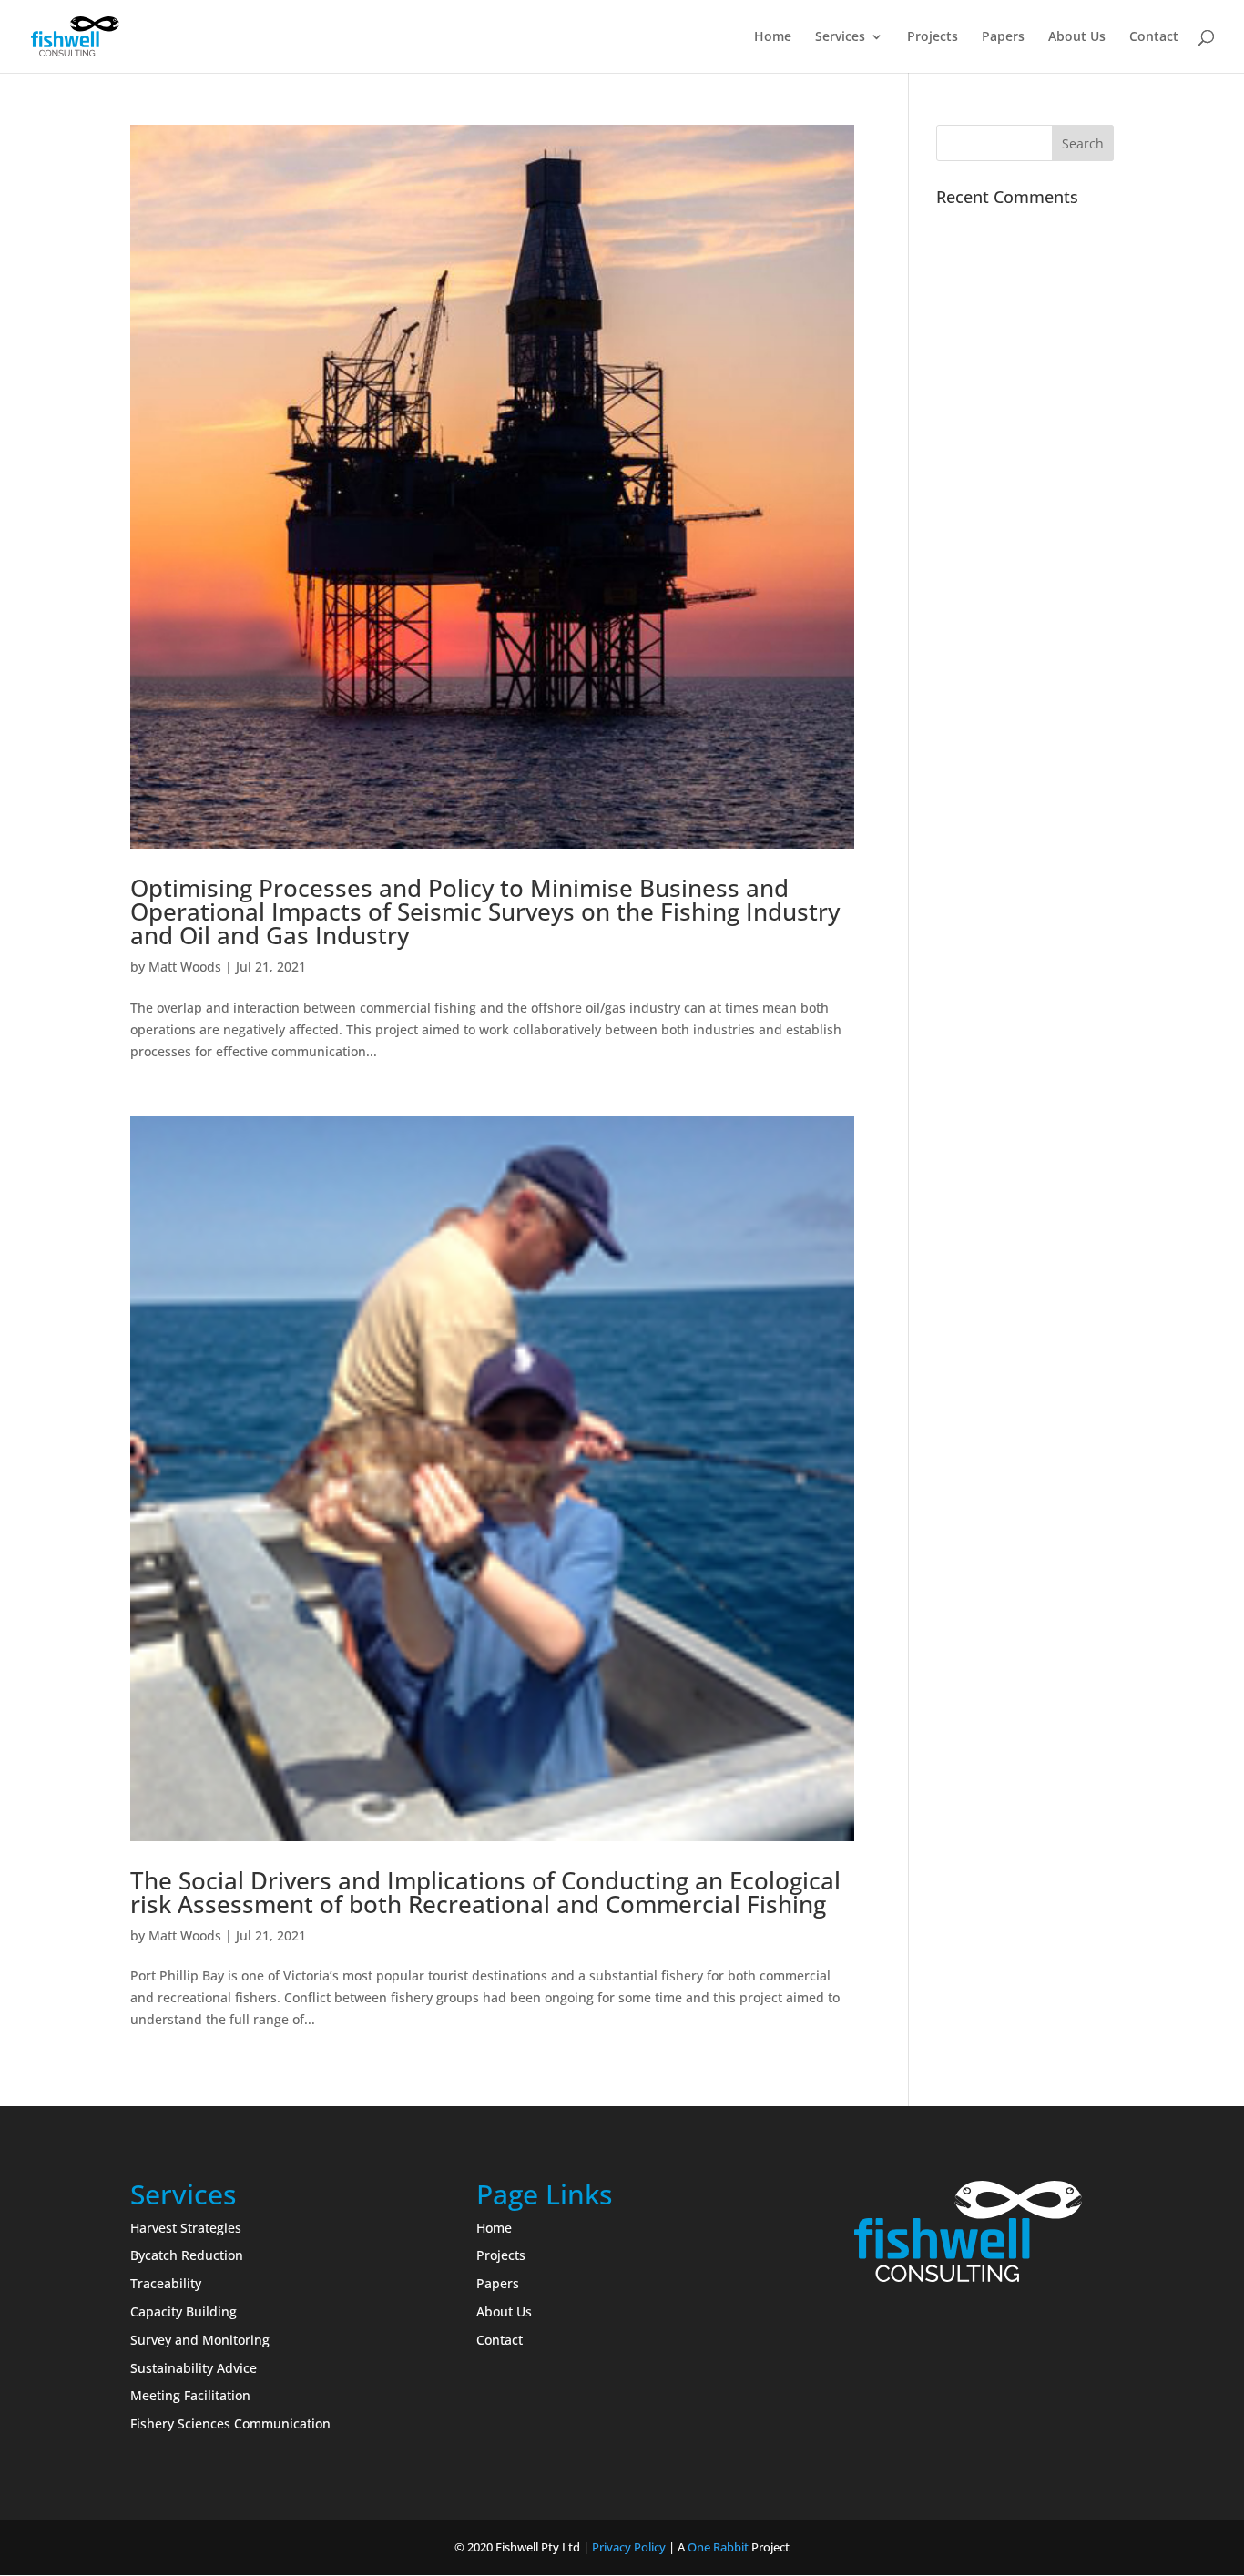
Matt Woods (185, 967)
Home (773, 37)
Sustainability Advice (194, 2368)
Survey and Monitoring (200, 2340)
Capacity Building (184, 2311)
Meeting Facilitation (190, 2395)
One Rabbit (718, 2547)
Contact (1154, 37)
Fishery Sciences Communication (230, 2423)
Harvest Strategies (186, 2228)
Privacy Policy (629, 2547)
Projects (933, 37)
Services (840, 37)
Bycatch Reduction (187, 2255)
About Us (1077, 37)
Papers (1003, 37)
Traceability (166, 2283)
